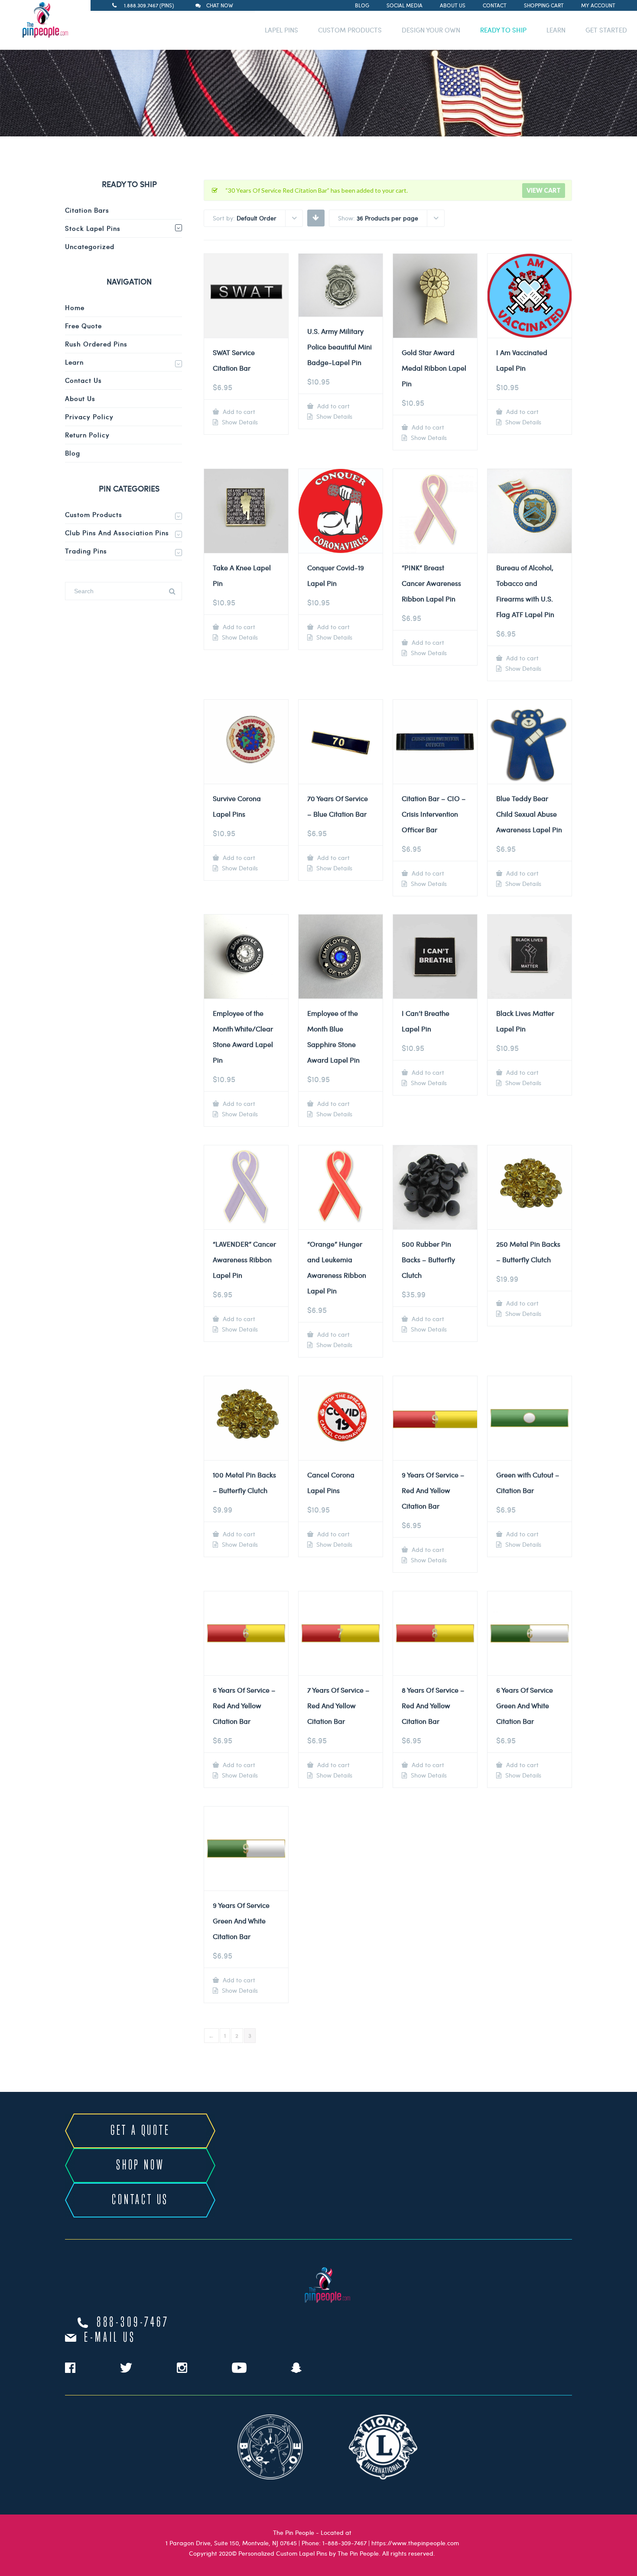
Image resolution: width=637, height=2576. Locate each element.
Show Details (239, 422)
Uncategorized (90, 246)
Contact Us (83, 380)
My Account (598, 5)
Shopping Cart (544, 5)
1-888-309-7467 (344, 2543)
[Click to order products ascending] (316, 217)
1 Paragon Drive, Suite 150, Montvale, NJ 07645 (231, 2543)
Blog (362, 5)
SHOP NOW (140, 2166)
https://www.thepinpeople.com (415, 2543)
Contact (495, 5)
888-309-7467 (133, 2323)
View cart (544, 190)
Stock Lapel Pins (93, 228)
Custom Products (94, 514)
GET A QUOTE (140, 2131)
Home (75, 307)
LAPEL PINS (281, 30)
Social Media (405, 5)
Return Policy (87, 435)
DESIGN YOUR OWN (431, 30)
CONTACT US (140, 2200)
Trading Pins (86, 551)
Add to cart (238, 412)
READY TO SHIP (503, 30)
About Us (453, 5)
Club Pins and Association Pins (117, 533)
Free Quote (83, 326)
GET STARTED (606, 30)
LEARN (556, 30)
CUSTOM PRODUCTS (350, 30)
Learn (74, 362)
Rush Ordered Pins (96, 344)
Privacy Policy (89, 417)
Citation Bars (87, 210)
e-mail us (110, 2338)
